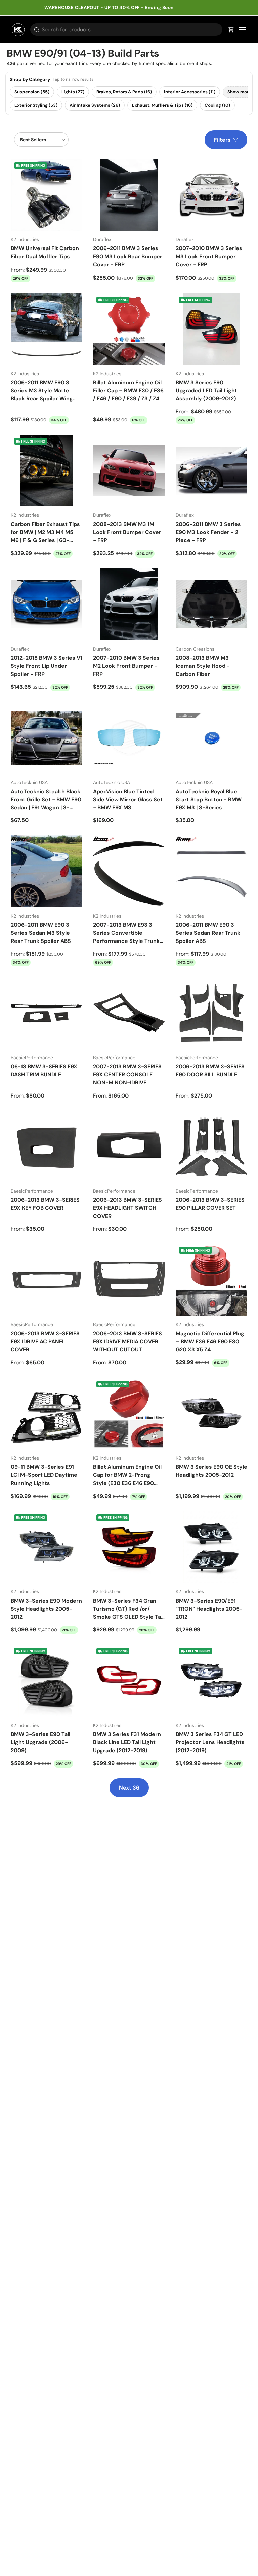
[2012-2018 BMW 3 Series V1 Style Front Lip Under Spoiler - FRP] (47, 604)
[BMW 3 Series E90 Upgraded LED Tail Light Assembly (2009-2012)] (211, 329)
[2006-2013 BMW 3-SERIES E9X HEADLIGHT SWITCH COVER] (129, 1146)
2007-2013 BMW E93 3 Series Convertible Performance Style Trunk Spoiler (126, 933)
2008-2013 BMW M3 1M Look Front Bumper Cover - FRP (127, 532)
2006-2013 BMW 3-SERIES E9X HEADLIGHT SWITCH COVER (127, 1208)
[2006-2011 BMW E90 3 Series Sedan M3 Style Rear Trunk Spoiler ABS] (47, 871)
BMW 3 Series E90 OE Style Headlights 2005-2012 (211, 1471)
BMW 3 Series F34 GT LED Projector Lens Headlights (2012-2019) (210, 1742)
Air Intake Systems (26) (95, 105)
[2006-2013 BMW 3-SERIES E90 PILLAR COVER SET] (211, 1146)
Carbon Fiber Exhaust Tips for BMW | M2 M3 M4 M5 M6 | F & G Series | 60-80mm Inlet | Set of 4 (45, 532)
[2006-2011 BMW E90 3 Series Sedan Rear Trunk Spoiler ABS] (211, 871)
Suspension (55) (32, 92)
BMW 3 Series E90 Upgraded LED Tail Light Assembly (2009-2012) (206, 391)
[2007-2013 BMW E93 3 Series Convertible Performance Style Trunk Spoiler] (129, 871)
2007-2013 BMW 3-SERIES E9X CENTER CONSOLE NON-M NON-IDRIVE (127, 1074)
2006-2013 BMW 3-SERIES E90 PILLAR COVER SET (210, 1204)
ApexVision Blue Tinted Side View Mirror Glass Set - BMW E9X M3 (128, 799)
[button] (231, 30)
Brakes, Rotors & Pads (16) (124, 92)
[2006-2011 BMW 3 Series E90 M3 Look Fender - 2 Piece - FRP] (211, 471)
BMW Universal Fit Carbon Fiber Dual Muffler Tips (45, 252)
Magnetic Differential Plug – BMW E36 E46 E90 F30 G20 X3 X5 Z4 (210, 1341)
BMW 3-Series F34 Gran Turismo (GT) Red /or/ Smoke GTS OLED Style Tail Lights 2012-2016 (128, 1609)
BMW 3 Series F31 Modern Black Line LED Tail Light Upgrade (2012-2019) (127, 1742)
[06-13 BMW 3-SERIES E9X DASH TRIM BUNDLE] (47, 1013)
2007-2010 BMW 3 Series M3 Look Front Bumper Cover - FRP (209, 256)
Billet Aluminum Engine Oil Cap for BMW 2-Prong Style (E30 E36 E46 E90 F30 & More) (127, 1475)
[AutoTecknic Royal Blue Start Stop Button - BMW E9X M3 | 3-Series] (211, 738)
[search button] (35, 30)
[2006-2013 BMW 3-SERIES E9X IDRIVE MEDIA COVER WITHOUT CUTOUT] (129, 1280)
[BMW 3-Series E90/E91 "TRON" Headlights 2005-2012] (211, 1547)
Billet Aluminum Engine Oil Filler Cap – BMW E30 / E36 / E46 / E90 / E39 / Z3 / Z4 (128, 391)
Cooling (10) (217, 105)
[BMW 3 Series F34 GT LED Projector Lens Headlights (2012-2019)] (211, 1680)
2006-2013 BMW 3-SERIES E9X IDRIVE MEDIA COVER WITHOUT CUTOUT (127, 1341)
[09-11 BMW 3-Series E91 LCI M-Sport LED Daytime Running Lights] (47, 1413)
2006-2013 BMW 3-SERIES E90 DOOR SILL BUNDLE (210, 1070)
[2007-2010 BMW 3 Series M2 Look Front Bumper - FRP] (129, 604)
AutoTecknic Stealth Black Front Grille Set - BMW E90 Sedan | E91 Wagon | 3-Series (46, 799)
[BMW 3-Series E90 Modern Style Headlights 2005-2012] (47, 1547)
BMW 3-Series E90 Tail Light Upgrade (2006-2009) (40, 1742)
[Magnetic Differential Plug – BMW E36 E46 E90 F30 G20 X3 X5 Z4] (211, 1280)
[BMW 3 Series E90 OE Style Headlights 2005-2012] (211, 1413)
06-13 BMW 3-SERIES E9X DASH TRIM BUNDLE (44, 1070)
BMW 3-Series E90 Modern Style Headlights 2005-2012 (46, 1609)
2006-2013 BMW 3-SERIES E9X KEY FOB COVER (45, 1204)
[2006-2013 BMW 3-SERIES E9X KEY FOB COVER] (47, 1146)
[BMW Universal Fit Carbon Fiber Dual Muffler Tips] (47, 195)
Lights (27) (73, 92)
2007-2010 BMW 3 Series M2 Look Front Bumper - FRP (126, 666)
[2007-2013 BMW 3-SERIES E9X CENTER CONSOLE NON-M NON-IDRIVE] (129, 1013)
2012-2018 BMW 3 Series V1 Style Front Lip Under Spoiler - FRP (47, 666)
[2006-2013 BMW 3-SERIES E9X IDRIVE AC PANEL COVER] (47, 1280)
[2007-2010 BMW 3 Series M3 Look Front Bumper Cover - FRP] (211, 195)
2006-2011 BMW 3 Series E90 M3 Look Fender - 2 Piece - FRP (208, 532)
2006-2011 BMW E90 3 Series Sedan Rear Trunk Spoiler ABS (208, 933)
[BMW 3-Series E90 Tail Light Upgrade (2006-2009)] (47, 1680)
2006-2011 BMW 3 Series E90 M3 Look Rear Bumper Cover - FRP (128, 256)
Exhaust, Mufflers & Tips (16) (162, 105)
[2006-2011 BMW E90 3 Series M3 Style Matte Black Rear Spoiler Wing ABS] (47, 329)
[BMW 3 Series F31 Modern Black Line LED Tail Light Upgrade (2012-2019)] (129, 1680)
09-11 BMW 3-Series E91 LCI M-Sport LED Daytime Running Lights (44, 1475)
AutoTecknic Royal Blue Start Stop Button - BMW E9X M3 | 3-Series (209, 799)
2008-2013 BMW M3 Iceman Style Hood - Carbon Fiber (203, 666)
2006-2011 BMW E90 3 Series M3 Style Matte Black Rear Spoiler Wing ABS (42, 391)
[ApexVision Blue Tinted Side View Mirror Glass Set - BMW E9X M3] (129, 738)
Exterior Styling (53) (36, 105)
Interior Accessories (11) (190, 92)
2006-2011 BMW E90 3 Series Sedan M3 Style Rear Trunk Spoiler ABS (41, 933)
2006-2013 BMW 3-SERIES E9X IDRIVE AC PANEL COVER (45, 1341)
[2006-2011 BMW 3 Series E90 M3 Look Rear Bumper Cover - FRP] (129, 195)
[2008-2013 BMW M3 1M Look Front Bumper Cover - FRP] (129, 471)
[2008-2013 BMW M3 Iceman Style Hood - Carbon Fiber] (211, 604)
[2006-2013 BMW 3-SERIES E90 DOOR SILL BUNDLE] (211, 1013)
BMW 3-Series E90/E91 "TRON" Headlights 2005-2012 (209, 1609)
